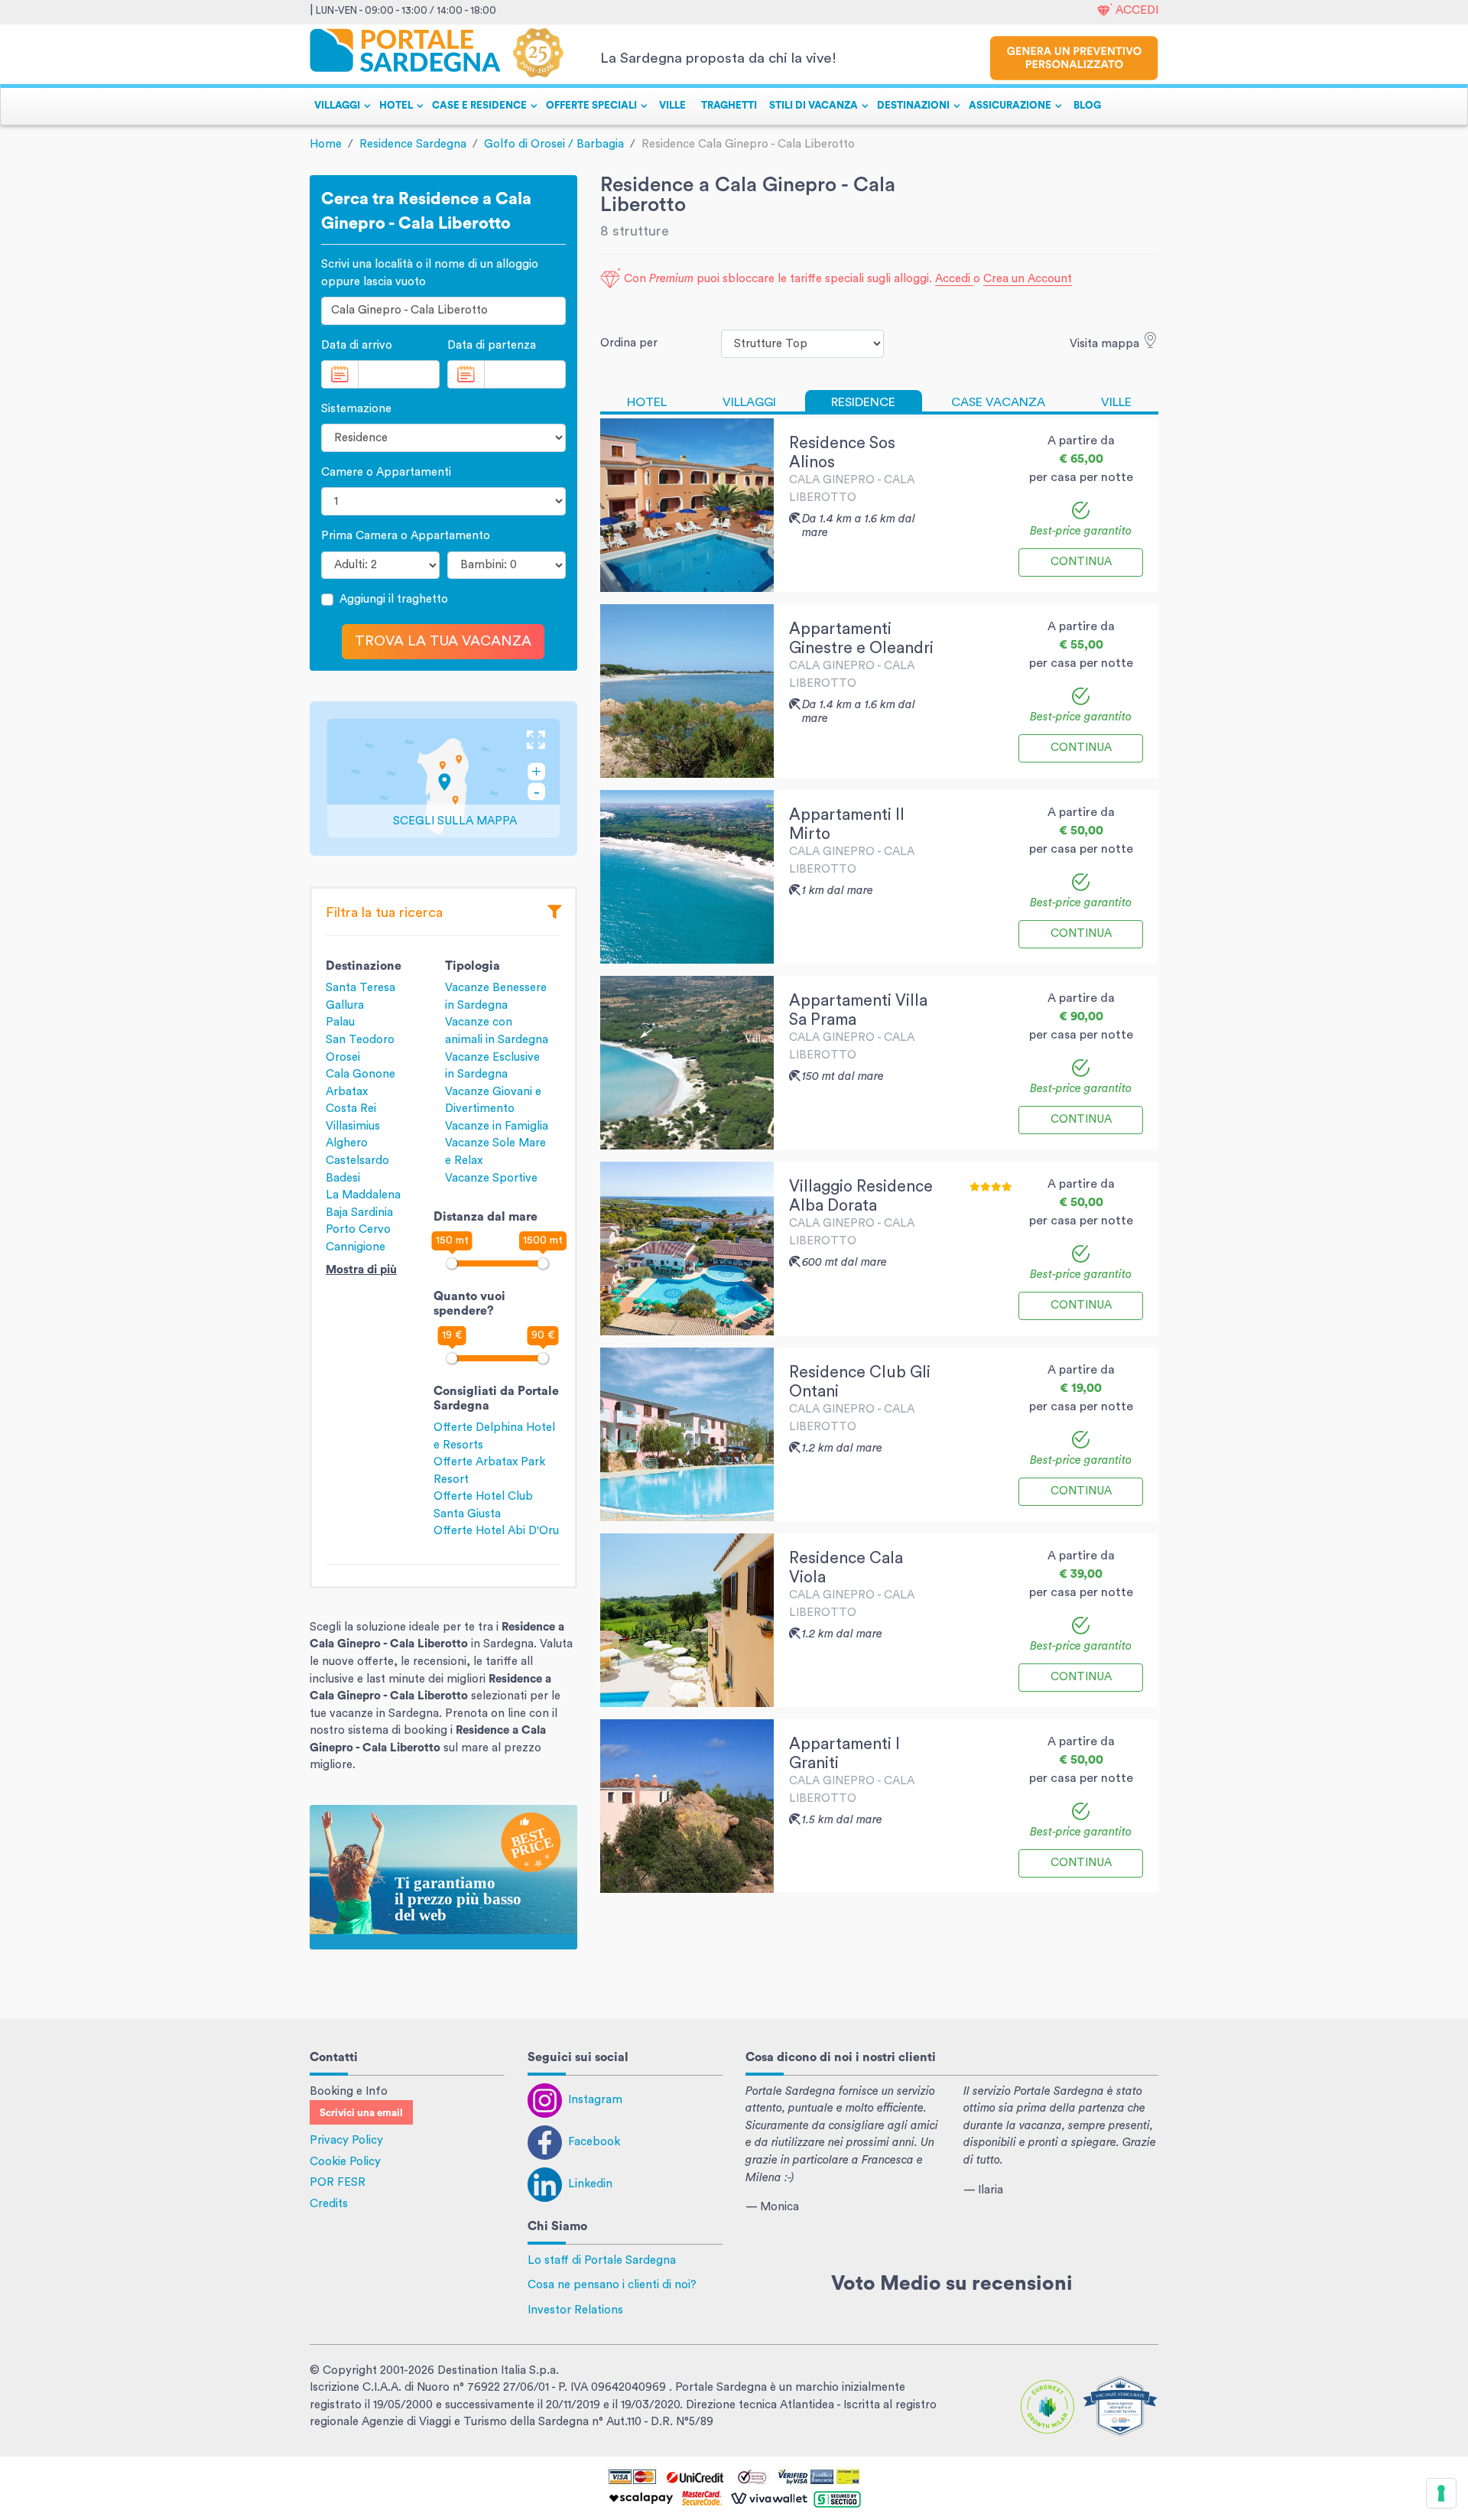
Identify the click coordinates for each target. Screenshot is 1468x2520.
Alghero (347, 1143)
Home (326, 144)
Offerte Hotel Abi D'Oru (496, 1531)
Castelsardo (357, 1161)
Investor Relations (575, 2310)
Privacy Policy (346, 2140)
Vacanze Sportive (491, 1178)
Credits (329, 2204)
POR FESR (338, 2182)
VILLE (672, 106)
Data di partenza (492, 345)
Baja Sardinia (359, 1213)
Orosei (343, 1057)
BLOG (1087, 106)
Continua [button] (1081, 562)
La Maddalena (363, 1195)
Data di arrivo (357, 345)
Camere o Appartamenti (386, 472)
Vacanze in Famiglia (497, 1126)
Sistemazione (356, 409)
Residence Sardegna (413, 144)
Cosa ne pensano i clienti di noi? (612, 2285)
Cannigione (356, 1247)
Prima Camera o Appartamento (406, 536)
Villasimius (353, 1126)
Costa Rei (351, 1109)
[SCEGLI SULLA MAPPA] (443, 778)
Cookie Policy (345, 2162)
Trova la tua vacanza (443, 641)
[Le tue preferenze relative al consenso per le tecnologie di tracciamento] (1441, 2493)
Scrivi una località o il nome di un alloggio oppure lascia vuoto (430, 273)
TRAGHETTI (729, 106)
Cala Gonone (361, 1074)
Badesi (343, 1178)
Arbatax (347, 1092)
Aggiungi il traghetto (394, 599)
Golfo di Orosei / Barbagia (554, 144)
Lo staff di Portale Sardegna (602, 2260)
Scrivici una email (361, 2113)
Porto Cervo (358, 1229)
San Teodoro (360, 1040)
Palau (340, 1022)
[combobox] (443, 311)
